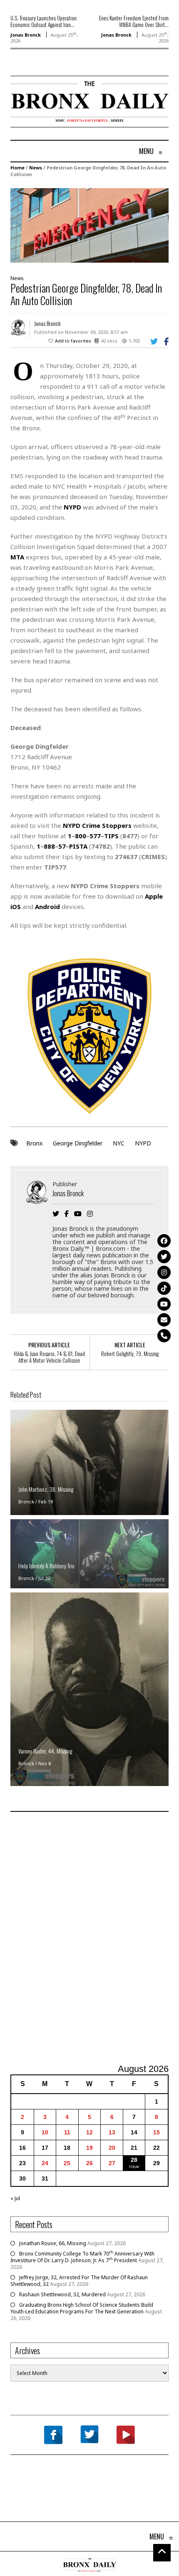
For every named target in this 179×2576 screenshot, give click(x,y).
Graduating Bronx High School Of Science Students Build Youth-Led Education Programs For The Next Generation (82, 2308)
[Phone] (164, 1336)
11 (67, 2132)
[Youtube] (164, 1304)
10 (45, 2132)
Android (47, 907)
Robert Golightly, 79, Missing (130, 1354)
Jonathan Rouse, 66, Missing (53, 2243)
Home (17, 168)
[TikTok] (164, 1288)
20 (112, 2148)
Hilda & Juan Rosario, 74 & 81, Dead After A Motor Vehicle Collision (49, 1357)
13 (112, 2132)
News (36, 168)
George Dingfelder (78, 1143)
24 (45, 2163)
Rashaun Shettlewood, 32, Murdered (62, 2294)
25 (67, 2163)
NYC (119, 1143)
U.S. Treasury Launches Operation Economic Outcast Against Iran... (44, 21)
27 (112, 2163)
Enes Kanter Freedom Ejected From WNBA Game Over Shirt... (134, 21)
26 (89, 2163)
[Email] (164, 1320)
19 (89, 2148)
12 (89, 2132)
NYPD (143, 1143)
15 (157, 2132)
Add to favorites (73, 341)
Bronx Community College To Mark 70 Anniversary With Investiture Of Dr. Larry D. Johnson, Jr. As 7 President (82, 2257)
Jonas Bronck (26, 35)
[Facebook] (164, 1241)
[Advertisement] (89, 1939)
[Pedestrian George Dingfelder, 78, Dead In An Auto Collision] (89, 225)
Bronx (34, 1143)
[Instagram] (164, 1272)
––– (93, 836)
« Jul (15, 2198)
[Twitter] (164, 1257)
